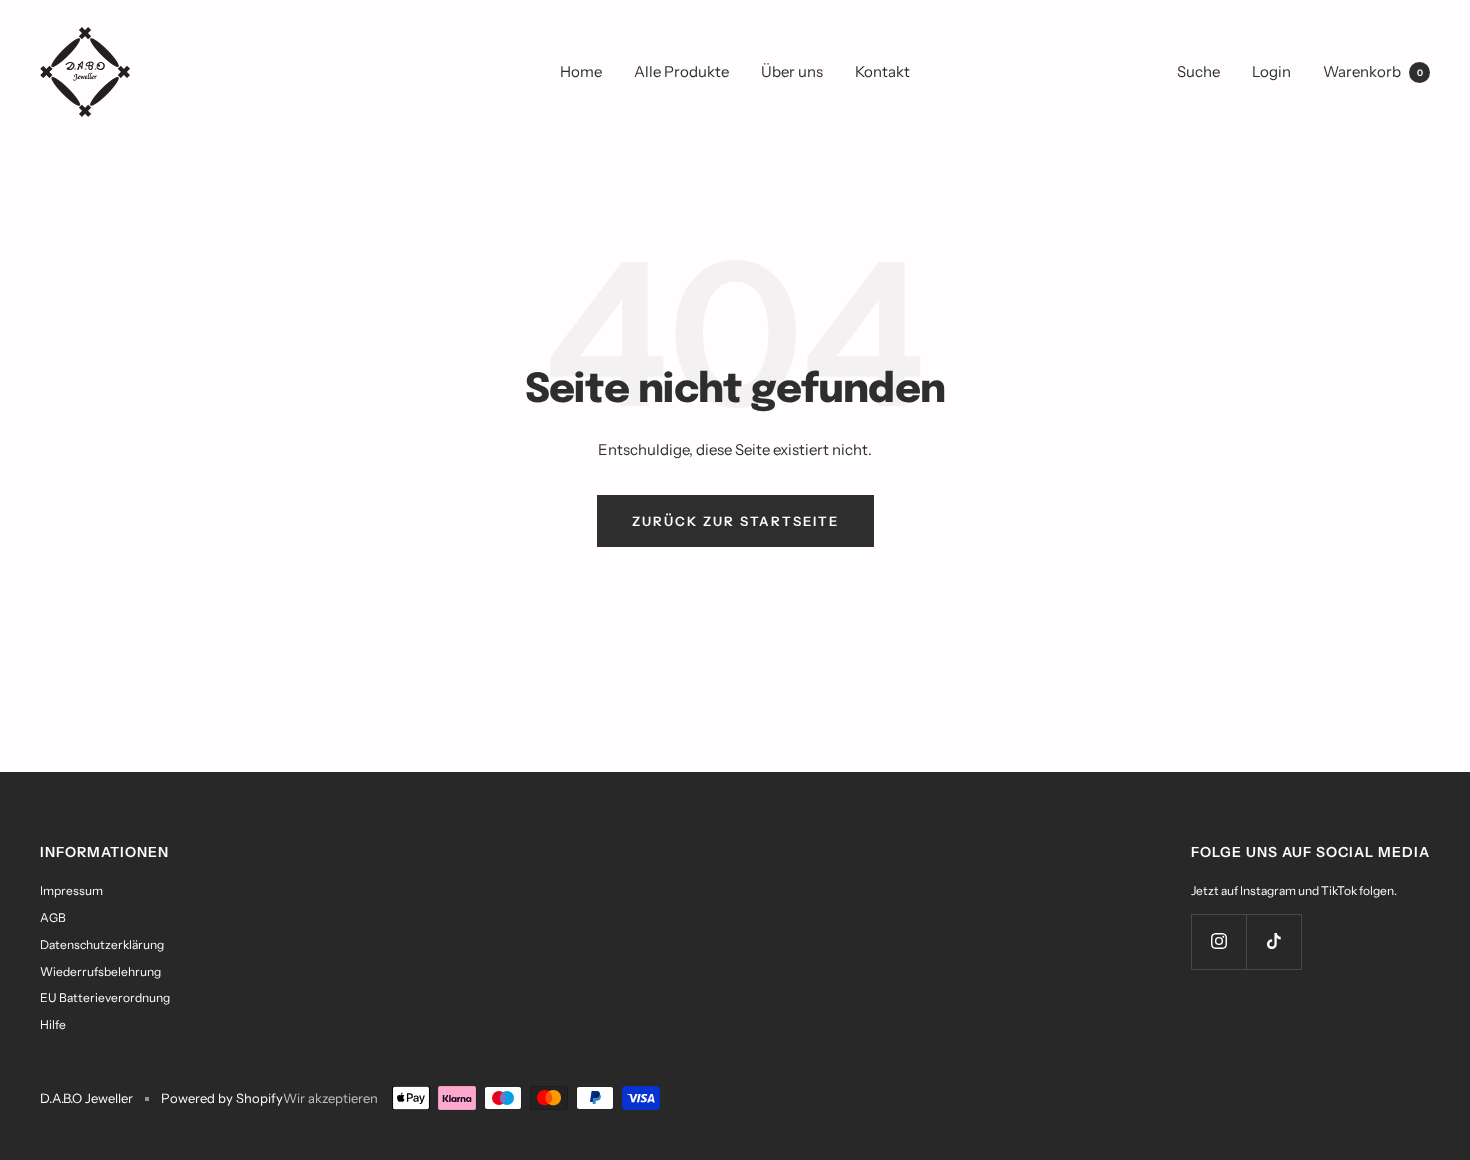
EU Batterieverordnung (105, 997)
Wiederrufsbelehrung (100, 971)
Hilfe (53, 1024)
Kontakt (882, 71)
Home (581, 71)
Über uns (792, 71)
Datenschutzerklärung (102, 944)
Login (1271, 71)
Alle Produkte (681, 71)
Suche (1198, 71)
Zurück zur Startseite (735, 521)
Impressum (71, 890)
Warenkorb (1373, 71)
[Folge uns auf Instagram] (1218, 941)
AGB (53, 917)
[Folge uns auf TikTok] (1273, 941)
